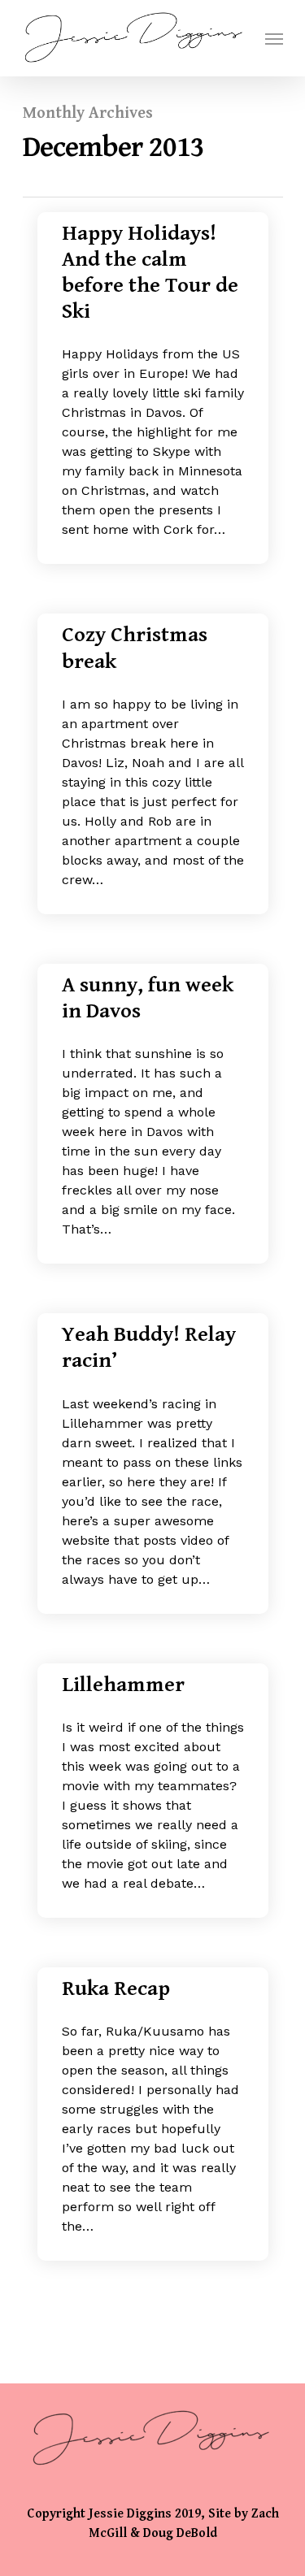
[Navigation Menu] (274, 38)
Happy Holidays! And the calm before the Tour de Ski (150, 273)
